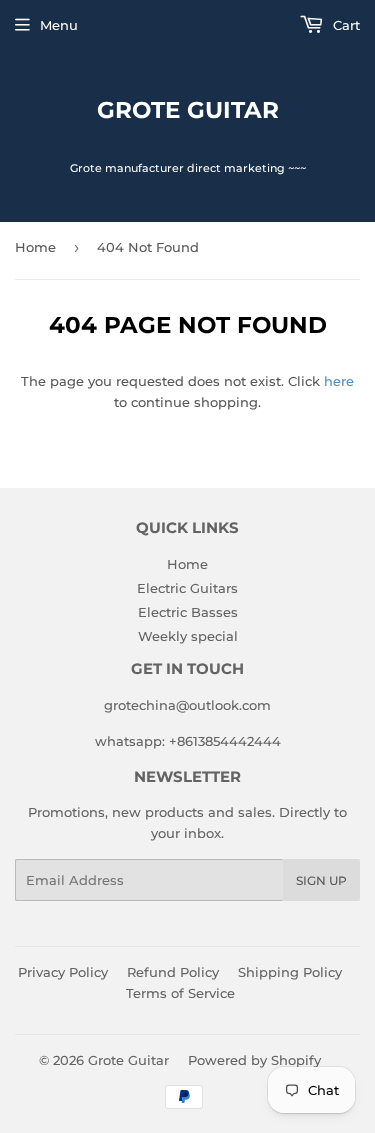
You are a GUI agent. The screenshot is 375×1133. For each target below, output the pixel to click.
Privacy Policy (63, 972)
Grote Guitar (188, 110)
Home (35, 247)
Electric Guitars (187, 588)
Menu (59, 25)
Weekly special (188, 636)
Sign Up (321, 880)
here (339, 381)
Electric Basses (188, 612)
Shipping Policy (290, 972)
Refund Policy (173, 972)
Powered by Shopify (254, 1060)
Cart (344, 25)
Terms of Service (180, 993)
